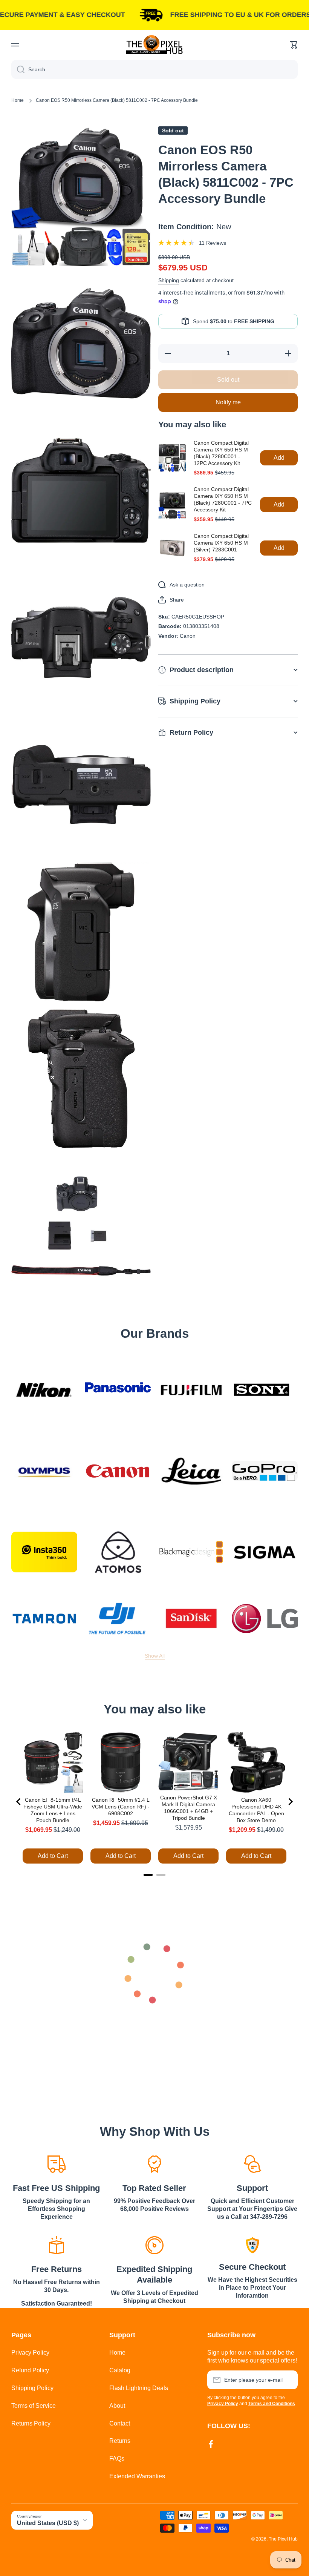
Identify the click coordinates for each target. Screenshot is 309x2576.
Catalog (120, 2370)
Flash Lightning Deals (139, 2388)
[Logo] (154, 45)
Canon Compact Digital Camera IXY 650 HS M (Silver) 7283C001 (221, 543)
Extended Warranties (137, 2476)
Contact (120, 2423)
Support (252, 2188)
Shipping (169, 280)
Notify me (228, 402)
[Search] (18, 69)
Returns (120, 2441)
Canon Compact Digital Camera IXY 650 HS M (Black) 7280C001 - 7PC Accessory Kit (223, 499)
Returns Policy (31, 2423)
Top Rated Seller (154, 2188)
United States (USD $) (48, 2523)
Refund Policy (30, 2370)
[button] (294, 45)
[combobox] (154, 69)
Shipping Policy (32, 2388)
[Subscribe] (288, 2380)
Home (18, 100)
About (117, 2406)
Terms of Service (34, 2406)
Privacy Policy (30, 2353)
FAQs (117, 2459)
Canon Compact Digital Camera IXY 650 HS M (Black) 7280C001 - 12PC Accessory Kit (221, 453)
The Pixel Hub (283, 2539)
